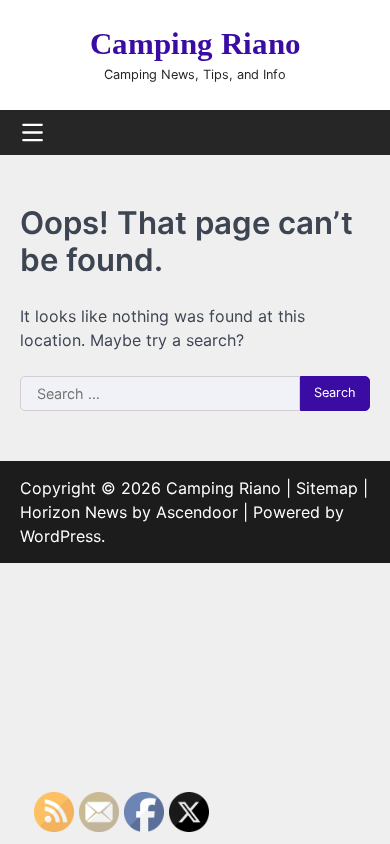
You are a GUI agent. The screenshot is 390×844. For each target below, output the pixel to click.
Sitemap (327, 488)
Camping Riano (195, 43)
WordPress (60, 536)
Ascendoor (197, 512)
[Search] (355, 132)
